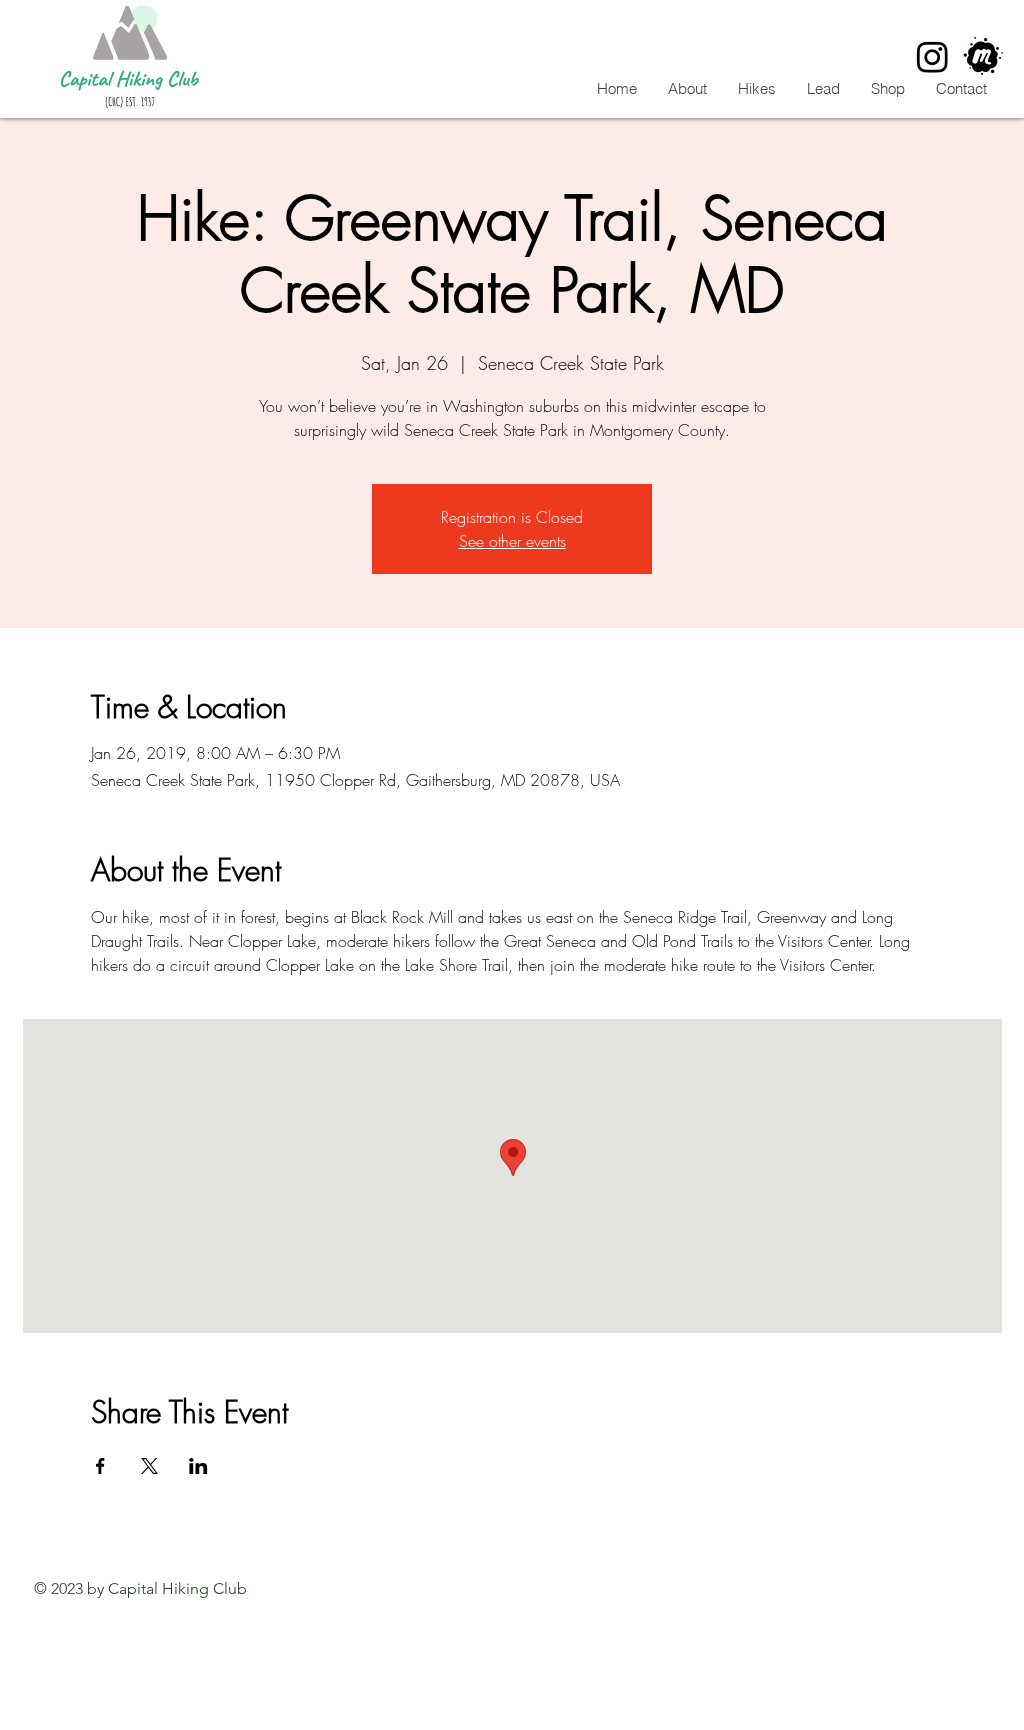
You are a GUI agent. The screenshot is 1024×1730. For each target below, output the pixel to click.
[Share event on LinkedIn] (198, 1466)
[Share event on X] (149, 1466)
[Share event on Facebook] (100, 1466)
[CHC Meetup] (983, 56)
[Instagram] (932, 56)
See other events (512, 541)
